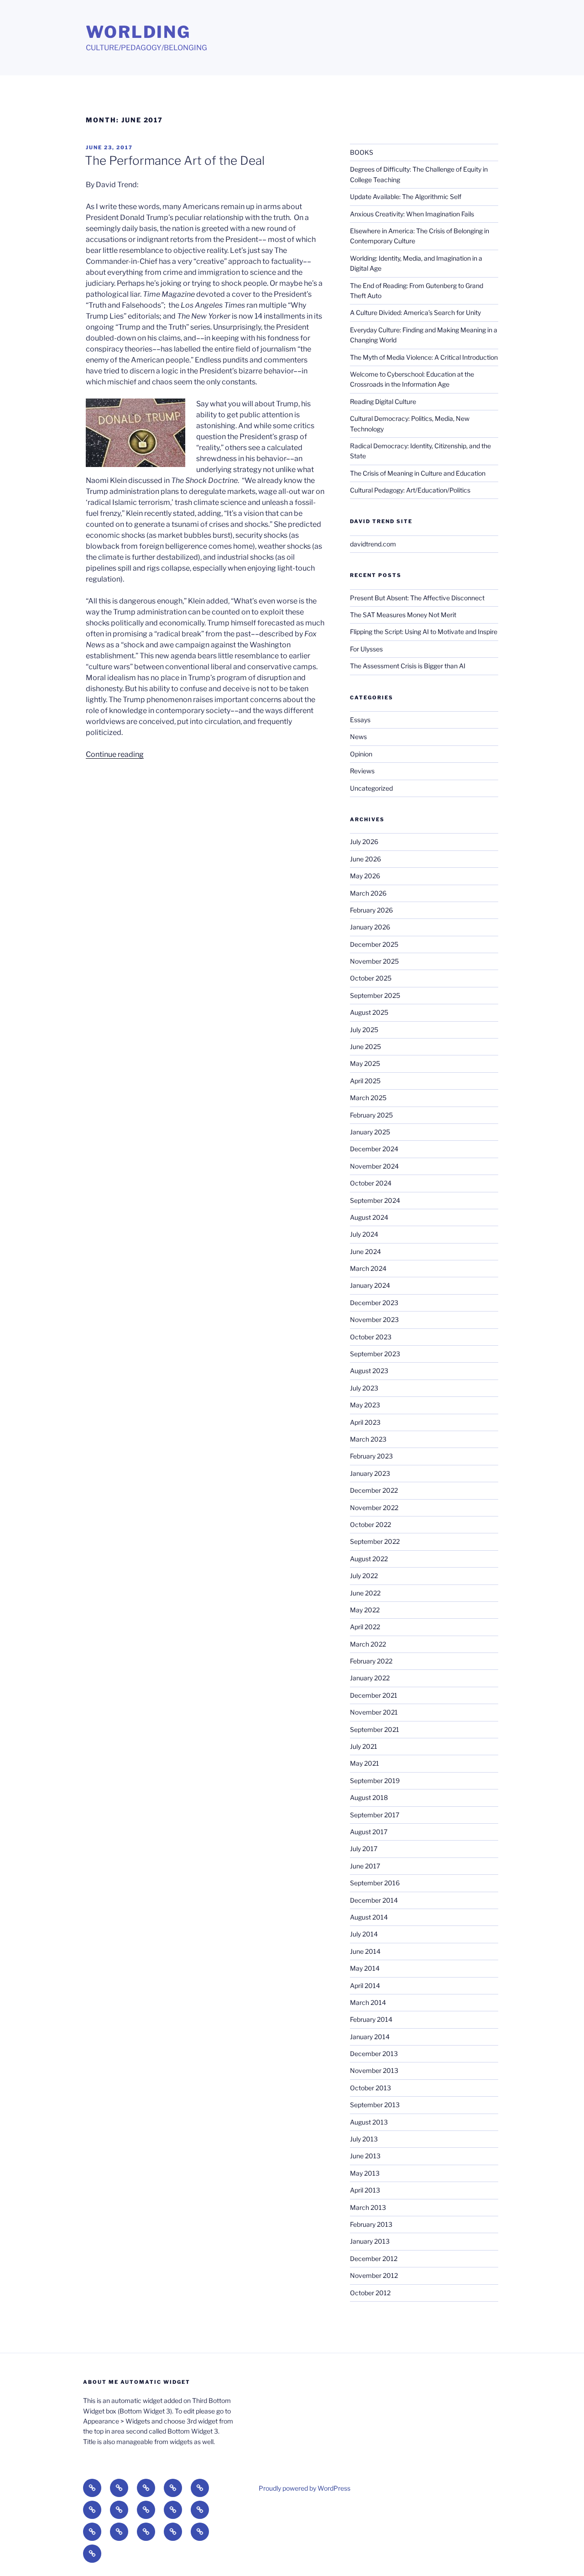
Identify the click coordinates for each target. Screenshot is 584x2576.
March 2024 (368, 1268)
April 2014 (365, 1986)
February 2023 (371, 1456)
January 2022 (370, 1678)
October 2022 (370, 1524)
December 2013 (374, 2054)
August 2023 (369, 1371)
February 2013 (371, 2224)
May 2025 (365, 1063)
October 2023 (371, 1337)
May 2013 (365, 2173)
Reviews (362, 771)
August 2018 (369, 1797)
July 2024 (364, 1234)
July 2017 (364, 1849)
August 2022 (369, 1559)
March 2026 (368, 893)
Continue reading (115, 754)
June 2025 (365, 1047)
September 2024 (375, 1200)
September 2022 (375, 1541)
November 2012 (374, 2275)
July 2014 (364, 1934)
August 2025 (369, 1012)
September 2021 (375, 1729)
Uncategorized (371, 788)
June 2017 (365, 1866)
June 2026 (365, 859)
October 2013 (370, 2088)
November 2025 (374, 961)
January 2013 (370, 2241)
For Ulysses (366, 649)
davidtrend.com (373, 544)
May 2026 (365, 876)
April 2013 (365, 2190)
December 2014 (374, 1900)
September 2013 (375, 2105)
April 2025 (365, 1081)
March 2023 (368, 1439)
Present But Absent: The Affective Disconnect (417, 598)
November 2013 (374, 2070)
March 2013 (368, 2207)
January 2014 (370, 2037)
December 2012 (374, 2259)
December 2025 (374, 944)
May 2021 (365, 1763)
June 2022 (365, 1593)
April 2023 (365, 1422)
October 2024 (371, 1183)
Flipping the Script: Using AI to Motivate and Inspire (424, 632)
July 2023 (364, 1388)
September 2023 (375, 1354)
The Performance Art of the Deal (175, 160)
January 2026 (370, 927)
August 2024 (369, 1217)
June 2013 (365, 2156)
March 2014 (368, 2002)
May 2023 (365, 1405)
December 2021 (374, 1695)
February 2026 (371, 910)
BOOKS (362, 152)
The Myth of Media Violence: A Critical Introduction (424, 357)
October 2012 (370, 2293)
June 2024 (365, 1251)
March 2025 (368, 1098)
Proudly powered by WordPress (305, 2488)
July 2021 (364, 1746)
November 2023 (374, 1319)
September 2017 (375, 1815)
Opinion (361, 754)
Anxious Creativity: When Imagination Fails (412, 214)
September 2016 (375, 1883)
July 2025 (364, 1030)
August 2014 (369, 1917)
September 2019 (375, 1781)
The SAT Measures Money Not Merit (404, 615)
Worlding (138, 32)
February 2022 (371, 1661)
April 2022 (365, 1627)
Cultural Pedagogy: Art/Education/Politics (410, 490)
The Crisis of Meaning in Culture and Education (418, 473)
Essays (360, 720)
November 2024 (374, 1166)
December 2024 (374, 1149)
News (358, 737)
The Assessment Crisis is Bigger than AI (408, 666)
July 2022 (364, 1576)
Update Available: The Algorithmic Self (406, 197)
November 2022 (374, 1508)
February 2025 (371, 1115)
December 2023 (374, 1303)
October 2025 (371, 978)
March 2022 (368, 1644)
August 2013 (369, 2122)
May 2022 (365, 1610)
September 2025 (375, 995)
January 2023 (370, 1473)
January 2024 (370, 1285)
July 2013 (364, 2139)
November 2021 (374, 1712)
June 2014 (365, 1951)
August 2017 (369, 1832)
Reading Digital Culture (383, 401)
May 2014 (365, 1968)
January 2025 (370, 1132)
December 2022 (374, 1490)
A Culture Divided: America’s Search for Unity (415, 312)
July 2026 (364, 842)
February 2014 (371, 2019)
